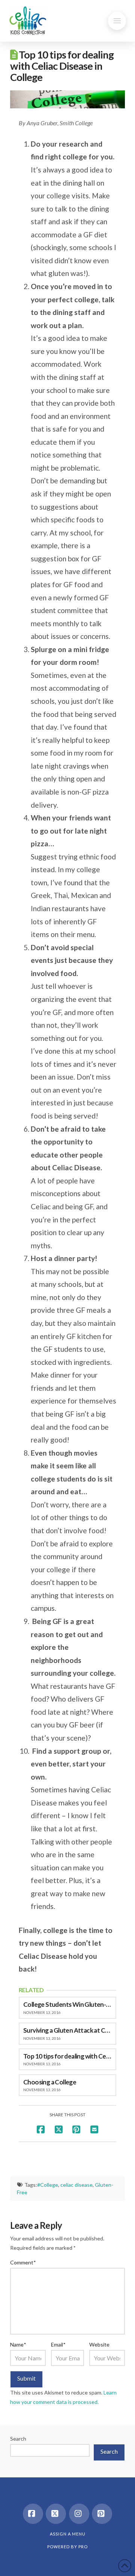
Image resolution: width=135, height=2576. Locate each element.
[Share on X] (59, 2129)
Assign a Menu (68, 2534)
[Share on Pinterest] (76, 2129)
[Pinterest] (102, 2514)
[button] (117, 21)
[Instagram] (79, 2514)
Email (58, 2344)
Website (99, 2344)
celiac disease (76, 2185)
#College (48, 2185)
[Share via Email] (94, 2129)
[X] (56, 2514)
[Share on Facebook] (41, 2129)
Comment (23, 2262)
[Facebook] (33, 2514)
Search (18, 2439)
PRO (83, 2547)
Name (18, 2344)
